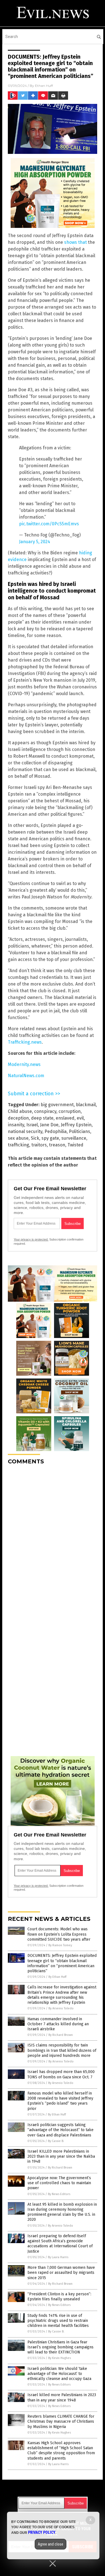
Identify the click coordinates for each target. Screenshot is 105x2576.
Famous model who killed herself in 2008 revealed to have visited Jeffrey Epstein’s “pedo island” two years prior (60, 2101)
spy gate (50, 1138)
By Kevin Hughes (60, 2358)
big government (57, 1105)
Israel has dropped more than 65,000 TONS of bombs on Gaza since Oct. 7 (61, 2074)
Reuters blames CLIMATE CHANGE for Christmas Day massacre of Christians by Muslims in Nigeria (61, 2421)
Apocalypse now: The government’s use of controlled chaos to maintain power (59, 2183)
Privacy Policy (42, 2532)
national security (25, 1131)
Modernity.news (24, 1064)
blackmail (86, 1105)
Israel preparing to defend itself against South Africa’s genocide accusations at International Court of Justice (60, 2244)
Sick (35, 1138)
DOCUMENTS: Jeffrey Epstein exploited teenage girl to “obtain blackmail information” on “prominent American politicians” (62, 1963)
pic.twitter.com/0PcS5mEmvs (49, 524)
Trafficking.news (25, 1042)
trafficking (18, 1145)
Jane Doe (49, 1125)
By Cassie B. (56, 2141)
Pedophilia (56, 1131)
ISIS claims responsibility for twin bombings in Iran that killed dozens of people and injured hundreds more (62, 2050)
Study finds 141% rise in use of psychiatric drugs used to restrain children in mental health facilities (58, 2321)
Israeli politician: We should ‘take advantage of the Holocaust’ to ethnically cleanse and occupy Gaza (59, 2374)
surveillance (74, 1138)
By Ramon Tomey (60, 1945)
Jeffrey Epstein (76, 1125)
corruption (70, 1111)
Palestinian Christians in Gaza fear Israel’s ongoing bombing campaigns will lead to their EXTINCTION (60, 2347)
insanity (16, 1125)
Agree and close (51, 2544)
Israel (32, 1125)
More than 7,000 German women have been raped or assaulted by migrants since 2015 (61, 2273)
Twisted (75, 1145)
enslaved (65, 1118)
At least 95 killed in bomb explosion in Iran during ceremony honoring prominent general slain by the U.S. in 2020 (62, 2212)
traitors (39, 1145)
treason (57, 1145)
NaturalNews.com (26, 1076)
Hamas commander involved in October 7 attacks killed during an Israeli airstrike (58, 2024)
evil (80, 1118)
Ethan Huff (44, 86)
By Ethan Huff (57, 1977)
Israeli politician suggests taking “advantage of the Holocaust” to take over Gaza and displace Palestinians (60, 2130)
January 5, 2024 (35, 542)
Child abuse (20, 1111)
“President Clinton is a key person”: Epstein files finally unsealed (59, 2297)
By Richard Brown (61, 2035)
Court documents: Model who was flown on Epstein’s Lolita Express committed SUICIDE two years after (59, 1934)
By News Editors (59, 2194)
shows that (75, 242)
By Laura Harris (58, 2257)
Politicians (80, 1131)
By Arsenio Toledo (61, 2008)
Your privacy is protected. (31, 1239)
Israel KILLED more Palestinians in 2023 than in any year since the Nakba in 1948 (61, 2156)
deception (18, 1118)
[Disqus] (53, 1539)
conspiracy (45, 1111)
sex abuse (18, 1138)
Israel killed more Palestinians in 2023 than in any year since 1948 (62, 2397)
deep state (42, 1118)
